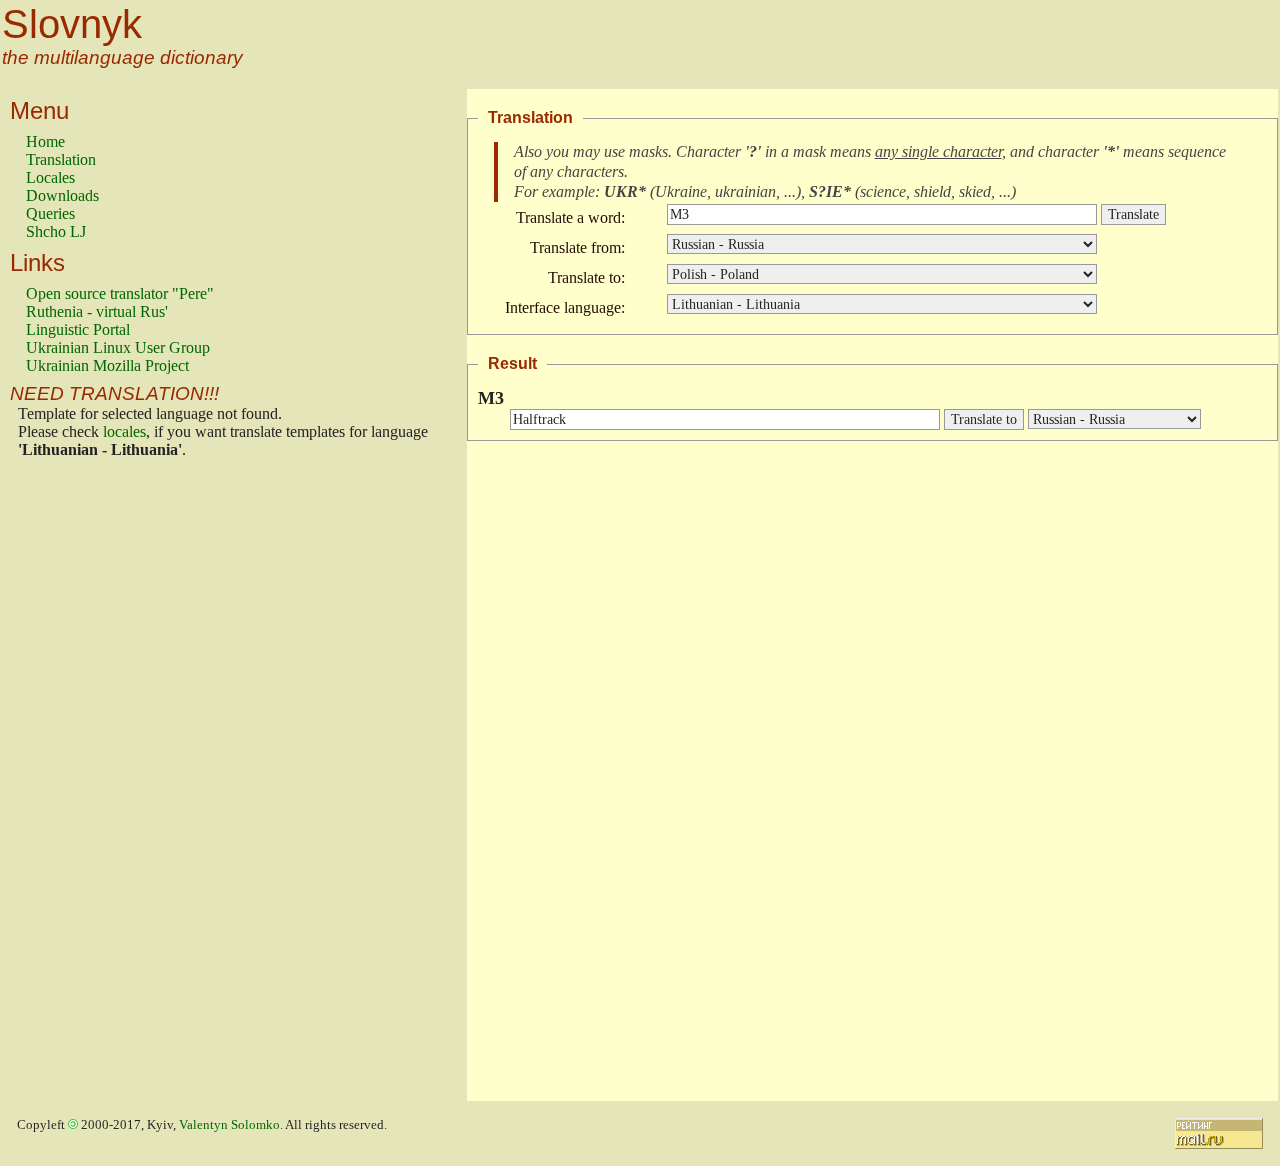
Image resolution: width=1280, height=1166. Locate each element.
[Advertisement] (106, 785)
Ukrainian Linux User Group (118, 347)
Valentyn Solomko (229, 1125)
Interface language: (565, 307)
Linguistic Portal (78, 329)
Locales (50, 177)
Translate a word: (570, 217)
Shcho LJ (56, 231)
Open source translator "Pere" (120, 293)
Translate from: (577, 247)
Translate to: (586, 277)
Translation (61, 159)
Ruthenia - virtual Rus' (97, 311)
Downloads (62, 195)
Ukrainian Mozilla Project (107, 365)
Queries (50, 213)
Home (45, 141)
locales (124, 431)
